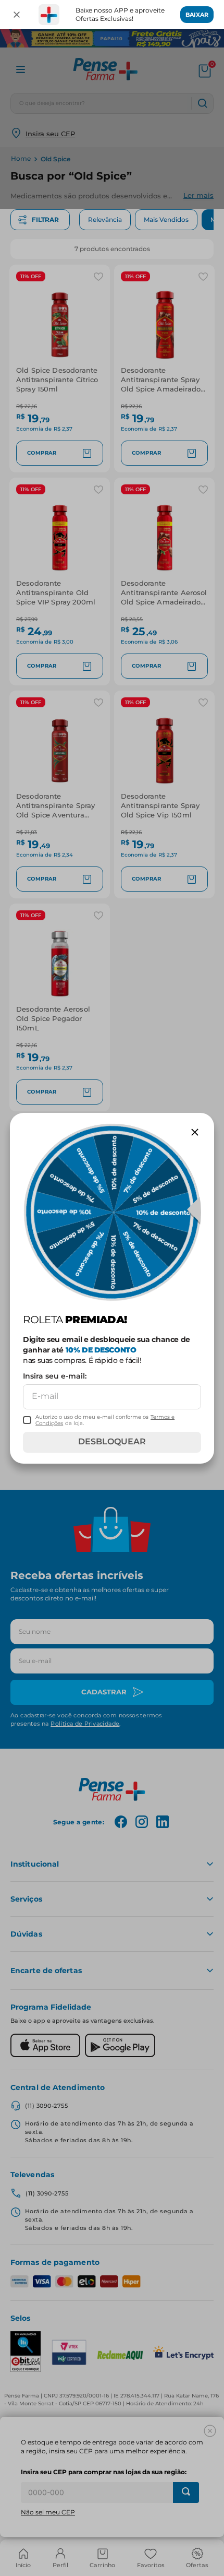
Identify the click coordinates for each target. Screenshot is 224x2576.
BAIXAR (197, 15)
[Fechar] (17, 15)
